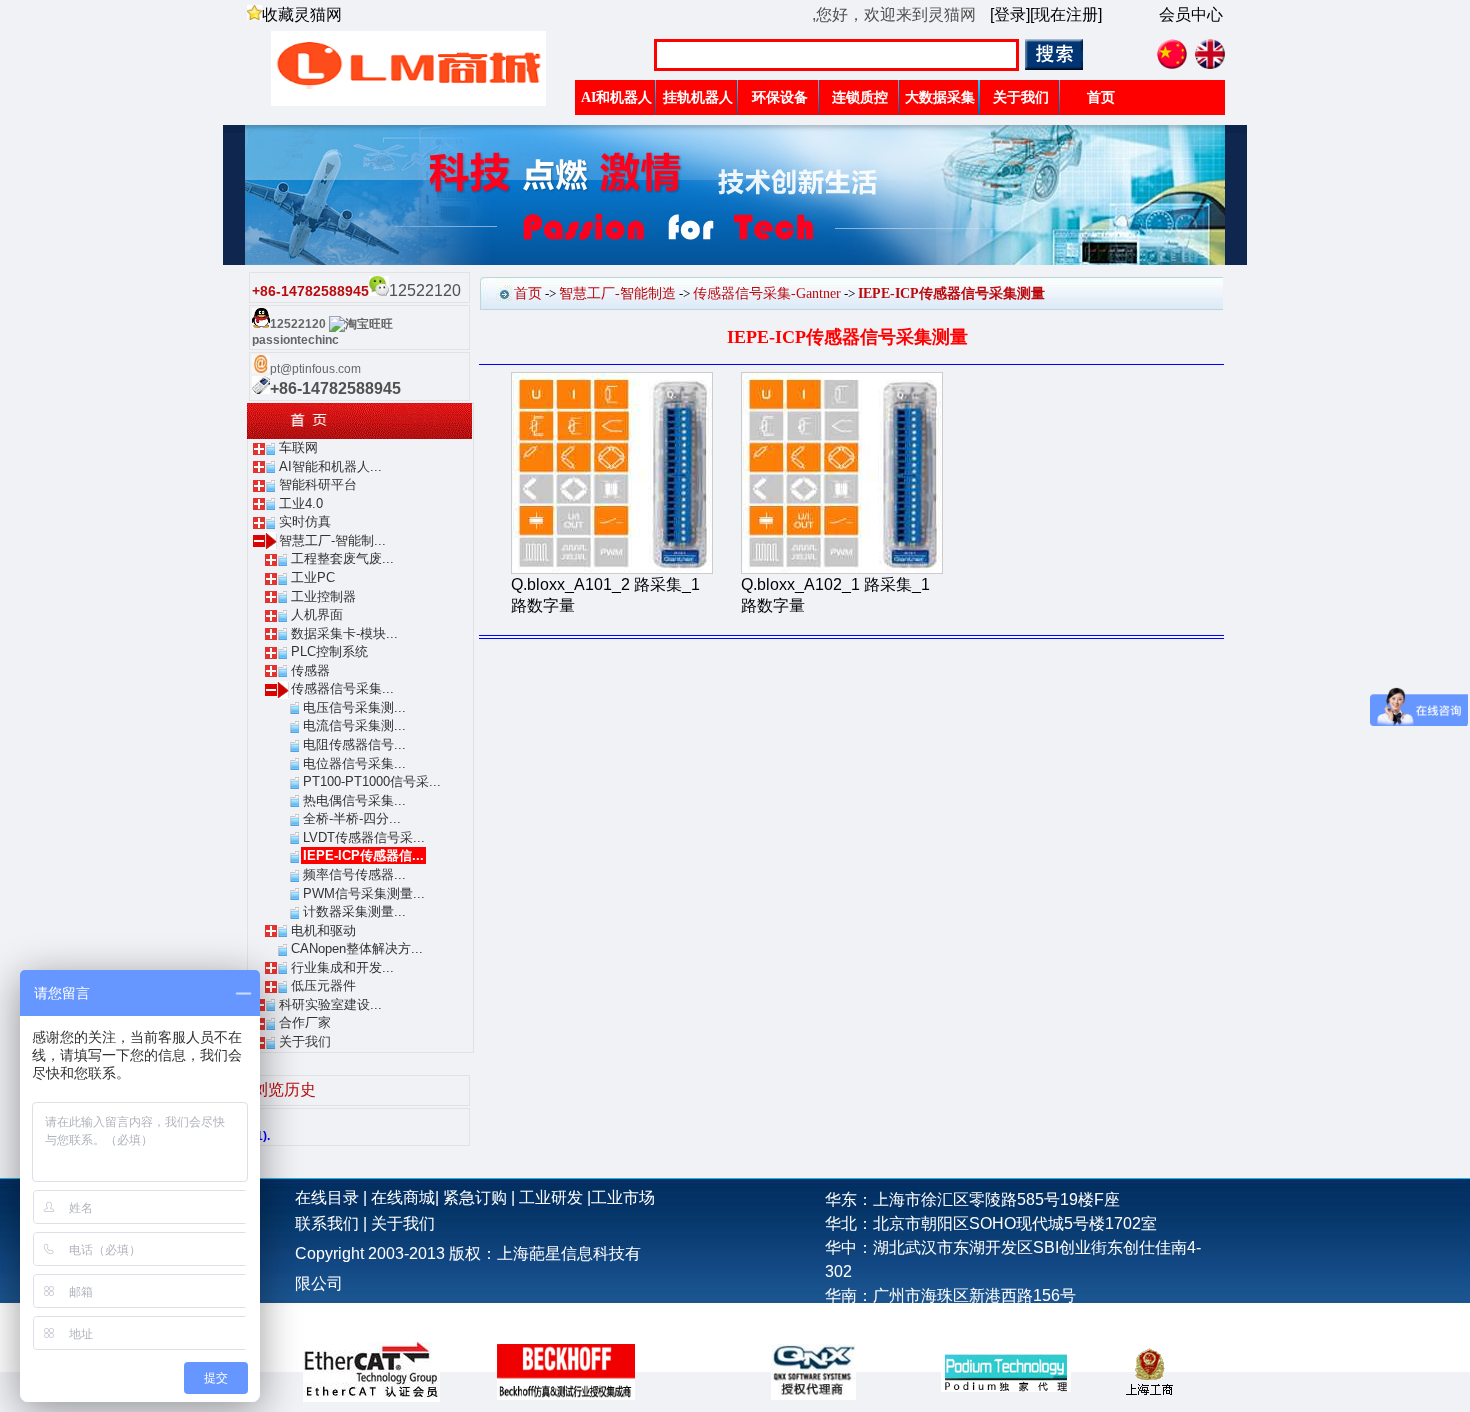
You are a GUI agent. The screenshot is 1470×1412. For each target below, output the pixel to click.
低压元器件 (323, 985)
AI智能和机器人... (330, 466)
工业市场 (623, 1197)
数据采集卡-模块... (344, 633)
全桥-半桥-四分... (352, 818)
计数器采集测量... (354, 911)
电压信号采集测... (354, 707)
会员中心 (1191, 14)
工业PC (313, 577)
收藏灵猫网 (302, 14)
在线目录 (327, 1197)
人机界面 (317, 614)
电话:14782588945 (892, 1319)
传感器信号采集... (342, 688)
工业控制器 (323, 596)
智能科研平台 (318, 484)
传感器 (310, 670)
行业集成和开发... (342, 967)
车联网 (298, 447)
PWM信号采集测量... (364, 893)
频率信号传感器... (354, 874)
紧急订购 (475, 1197)
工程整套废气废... (342, 558)
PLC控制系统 (329, 651)
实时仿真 (305, 521)
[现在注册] (1066, 14)
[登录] (1010, 14)
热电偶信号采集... (354, 800)
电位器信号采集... (354, 763)
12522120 (298, 324)
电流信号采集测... (354, 725)
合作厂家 (305, 1022)
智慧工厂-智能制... (332, 540)
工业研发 (551, 1197)
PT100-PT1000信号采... (372, 781)
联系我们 (327, 1223)
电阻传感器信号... (354, 744)
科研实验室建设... (330, 1004)
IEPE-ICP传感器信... (363, 855)
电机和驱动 (323, 930)
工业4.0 (301, 503)
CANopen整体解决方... (357, 948)
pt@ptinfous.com (315, 369)
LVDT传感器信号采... (364, 837)
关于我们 (305, 1041)
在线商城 (403, 1197)
